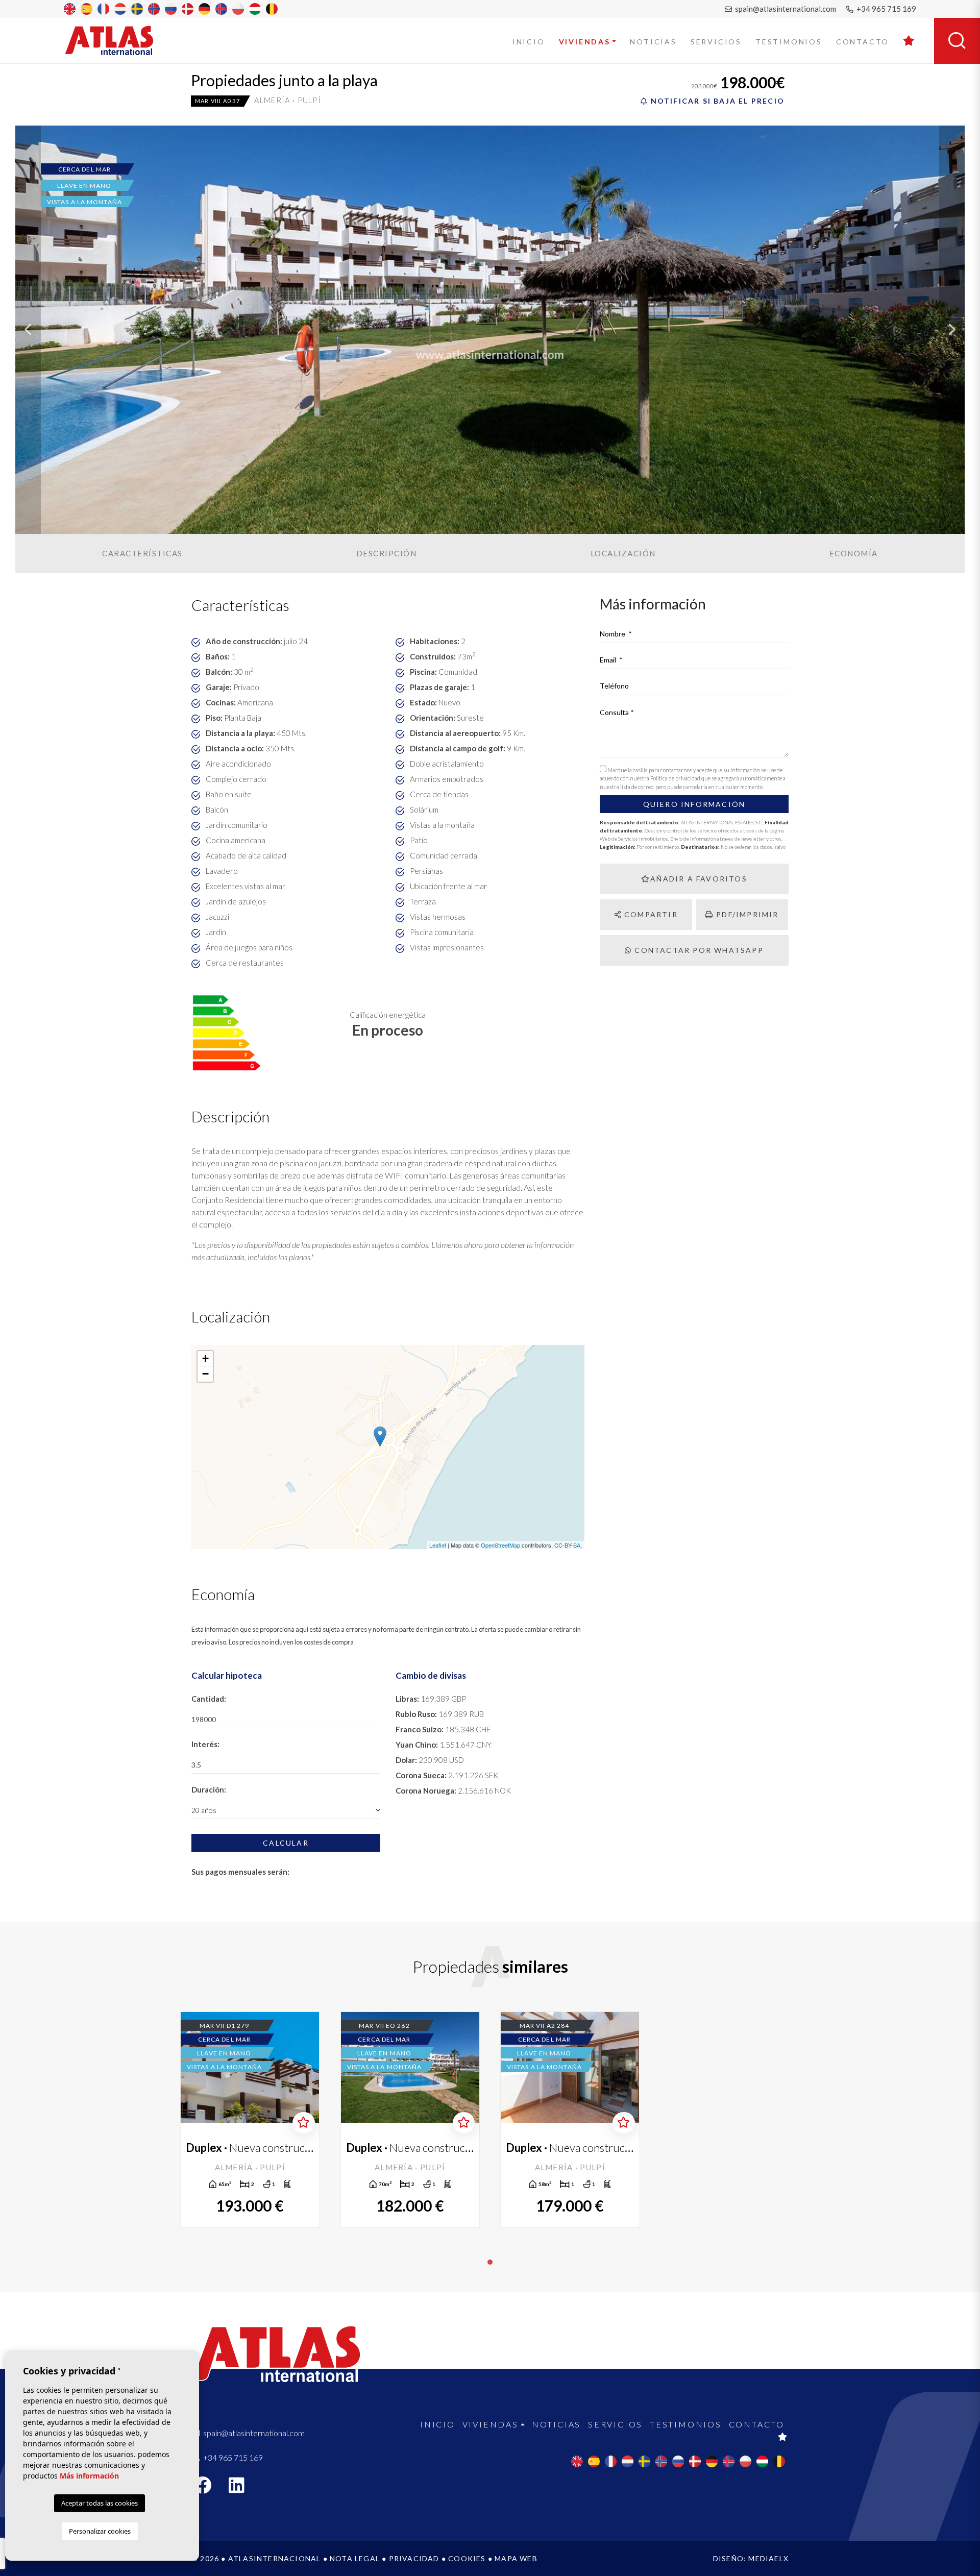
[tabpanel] (250, 2120)
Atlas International (116, 40)
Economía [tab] (854, 553)
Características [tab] (142, 553)
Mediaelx (768, 2558)
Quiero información (694, 804)
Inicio (529, 42)
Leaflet (438, 1545)
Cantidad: (209, 1699)
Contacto (863, 42)
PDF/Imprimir (746, 914)
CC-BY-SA (567, 1545)
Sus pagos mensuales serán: (240, 1872)
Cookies (467, 2558)
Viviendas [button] (585, 42)
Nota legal (355, 2558)
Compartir (650, 914)
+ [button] (205, 1358)
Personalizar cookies (100, 2531)
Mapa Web (516, 2558)
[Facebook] (208, 2488)
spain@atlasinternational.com (785, 9)
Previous (28, 330)
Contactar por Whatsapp (698, 950)
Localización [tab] (623, 553)
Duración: (209, 1789)
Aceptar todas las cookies (100, 2503)
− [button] (205, 1374)
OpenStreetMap (500, 1545)
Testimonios (789, 42)
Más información (89, 2476)
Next (952, 330)
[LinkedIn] (242, 2488)
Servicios (716, 42)
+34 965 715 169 (886, 9)
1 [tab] (490, 2262)
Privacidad (414, 2558)
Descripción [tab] (387, 553)
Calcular (286, 1843)
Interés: (205, 1744)
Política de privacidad (676, 778)
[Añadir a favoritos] (303, 2123)
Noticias (653, 42)
